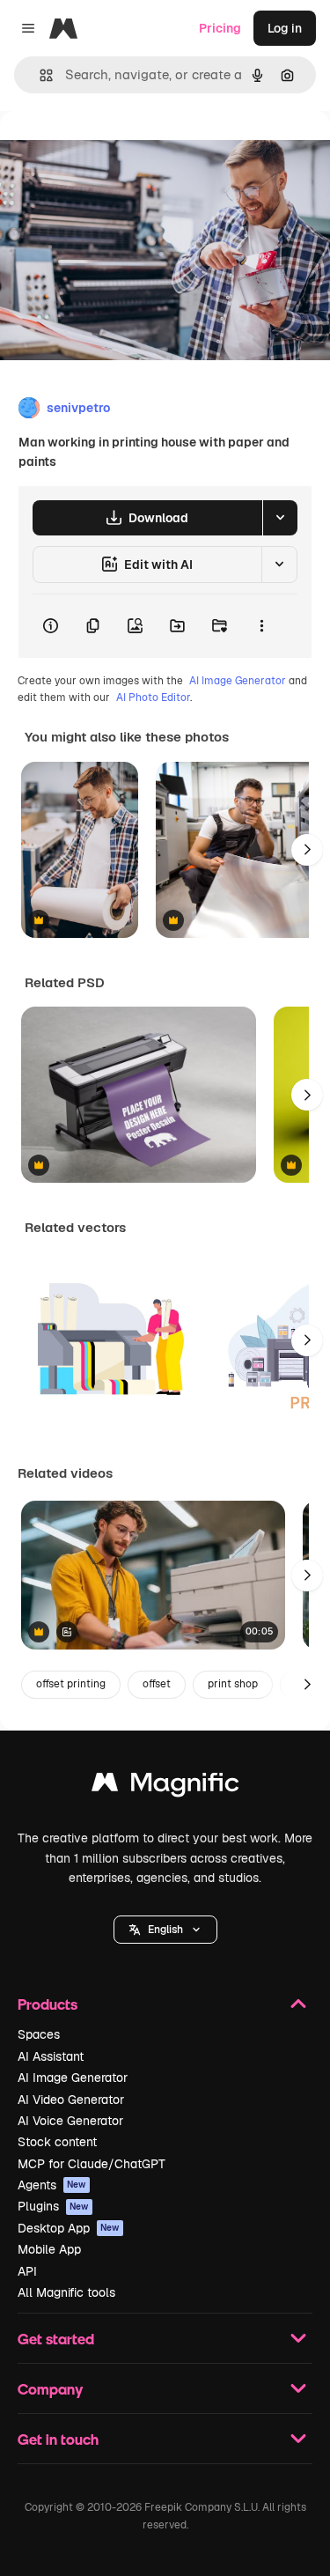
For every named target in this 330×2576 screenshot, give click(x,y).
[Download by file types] (280, 518)
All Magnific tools (66, 2292)
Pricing (220, 28)
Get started (56, 2339)
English (165, 1930)
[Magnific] (165, 1786)
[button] (165, 1930)
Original (113, 151)
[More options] (261, 626)
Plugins (53, 2206)
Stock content (57, 2142)
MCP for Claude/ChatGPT (92, 2164)
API (27, 2271)
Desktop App (69, 2228)
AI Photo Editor (153, 698)
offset (157, 1684)
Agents (52, 2185)
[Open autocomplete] (39, 75)
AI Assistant (51, 2056)
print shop (233, 1684)
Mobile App (49, 2249)
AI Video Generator (71, 2100)
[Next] (307, 850)
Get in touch (58, 2439)
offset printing (71, 1684)
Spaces (39, 2034)
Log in (285, 28)
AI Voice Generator (70, 2121)
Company (50, 2389)
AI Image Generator (238, 681)
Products (48, 2004)
